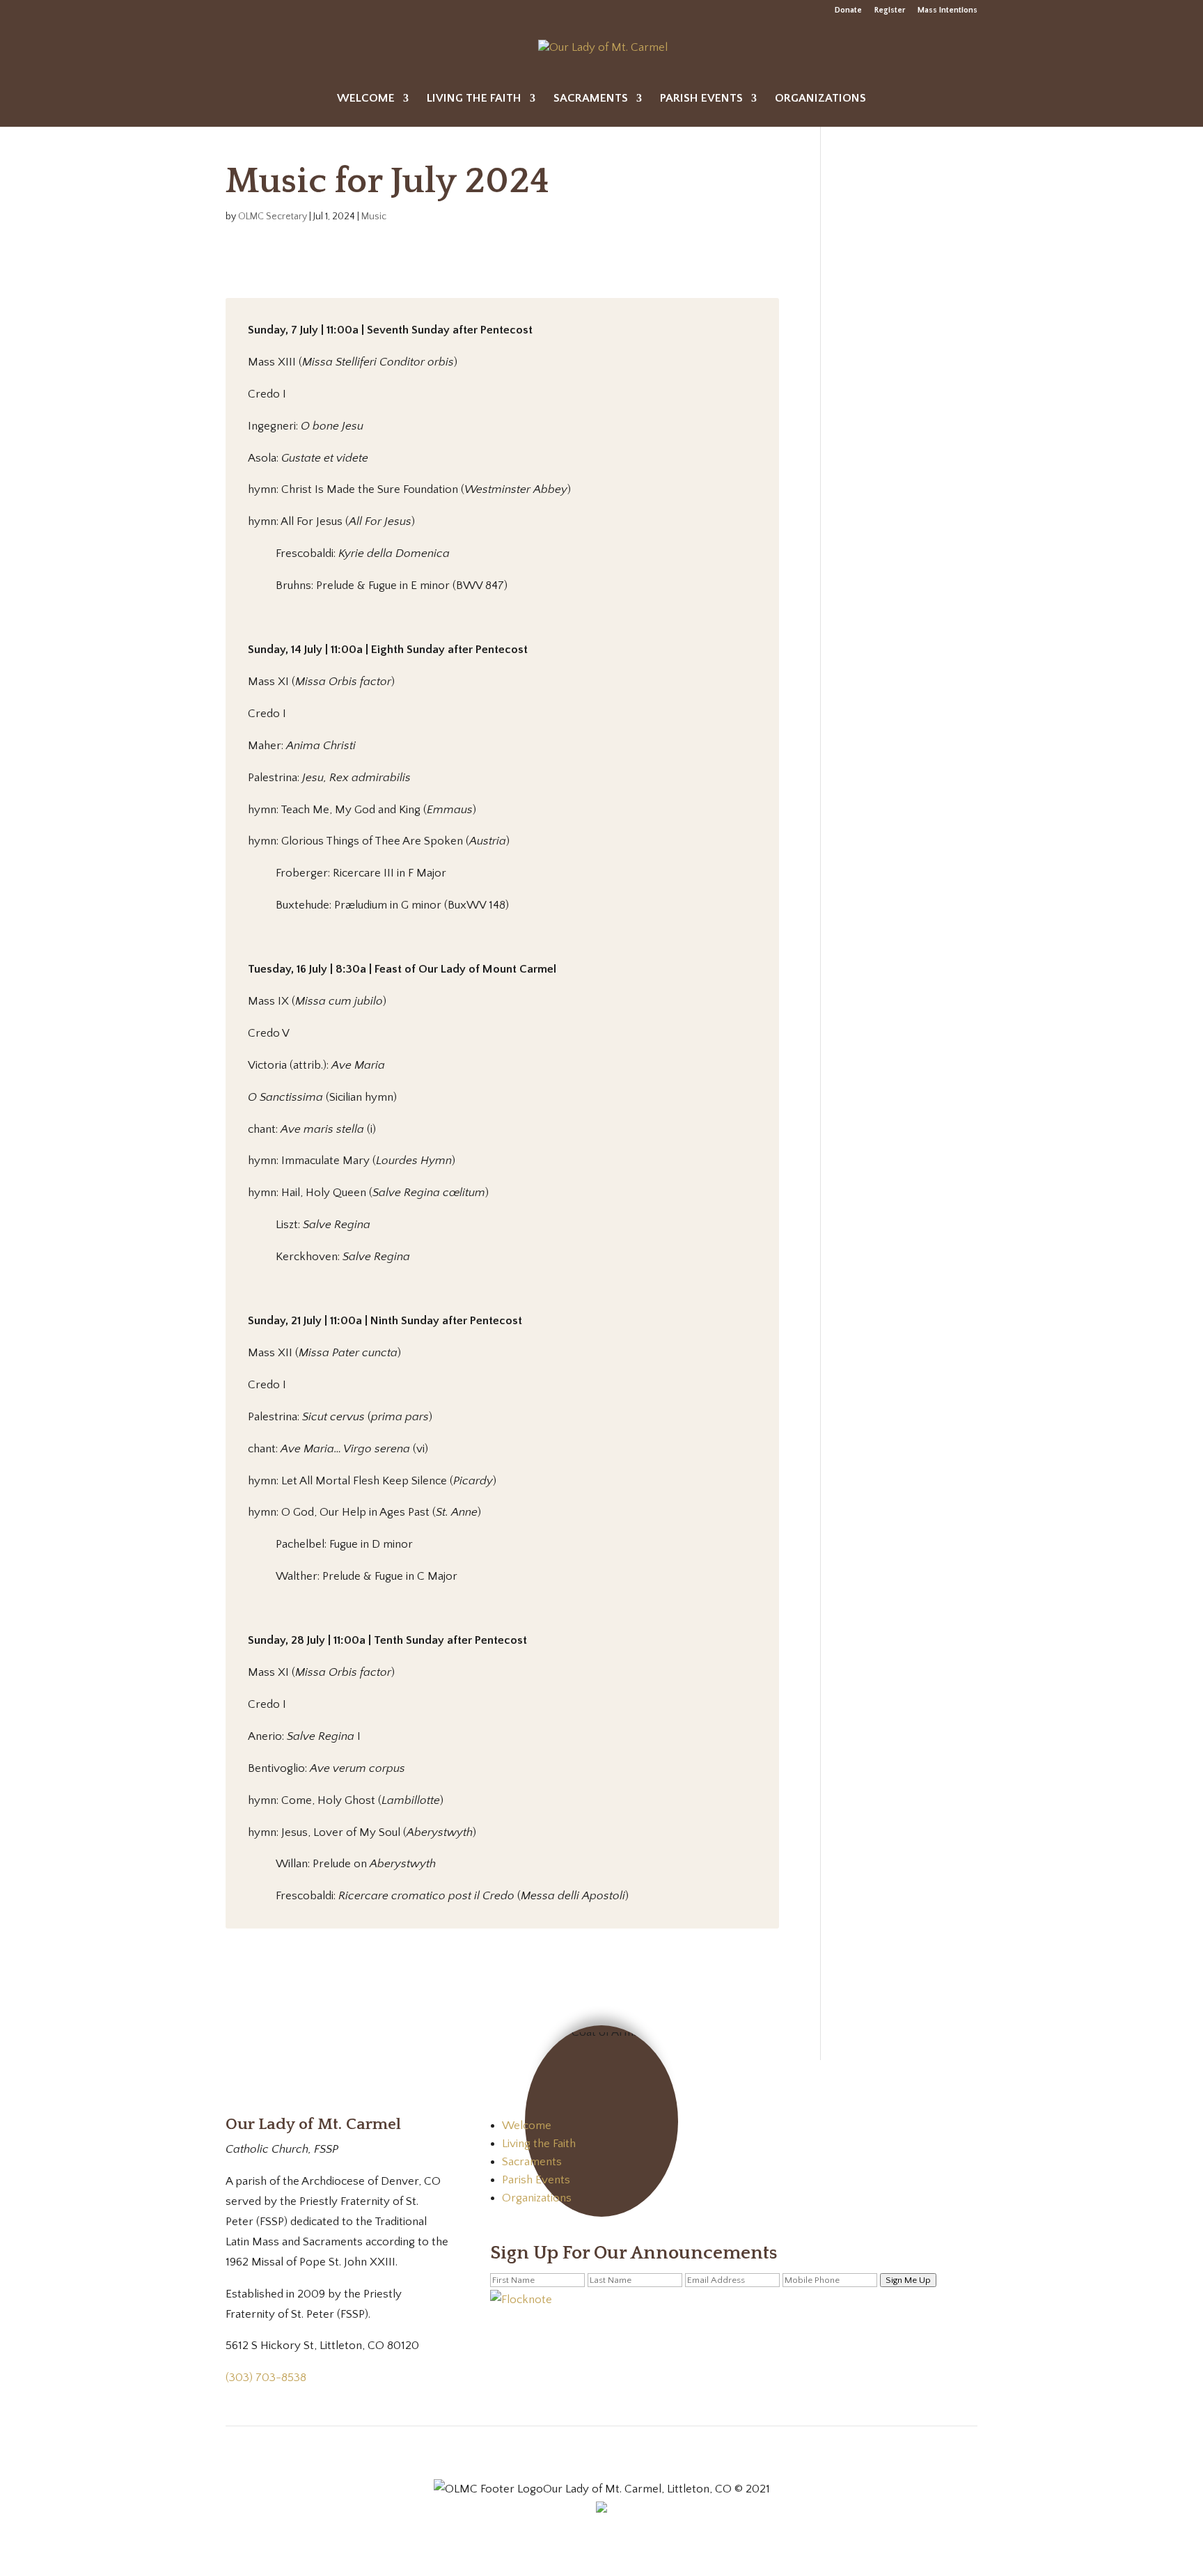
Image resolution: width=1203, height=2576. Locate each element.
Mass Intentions (948, 10)
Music (374, 217)
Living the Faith (474, 99)
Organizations (820, 99)
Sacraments (591, 99)
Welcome (366, 99)
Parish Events (701, 99)
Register (890, 10)
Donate (848, 10)
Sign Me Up (908, 2280)
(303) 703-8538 (266, 2378)
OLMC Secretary (273, 217)
